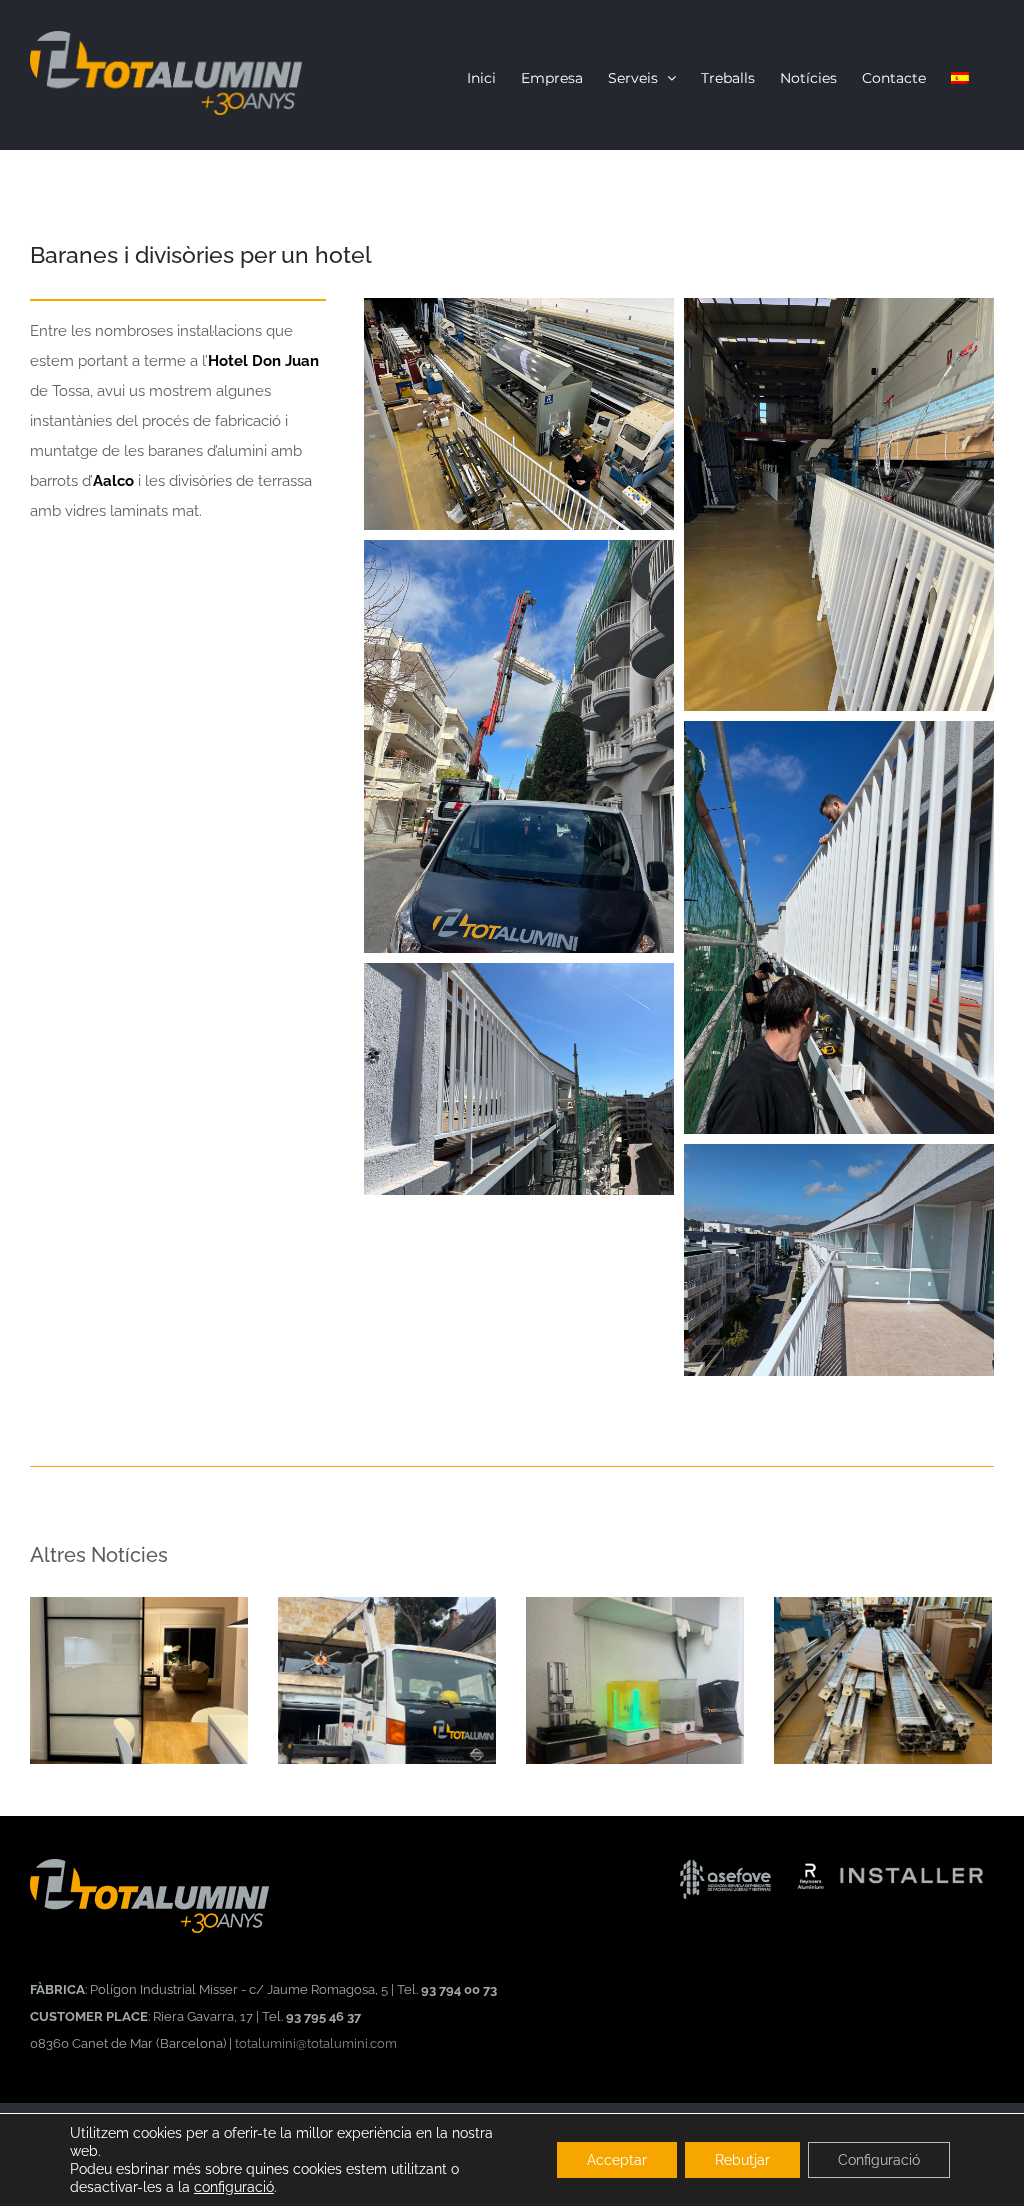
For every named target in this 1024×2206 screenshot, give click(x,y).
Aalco (113, 481)
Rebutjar (742, 2160)
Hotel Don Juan (263, 361)
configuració (234, 2187)
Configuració (879, 2160)
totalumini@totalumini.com (316, 2043)
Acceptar (617, 2160)
